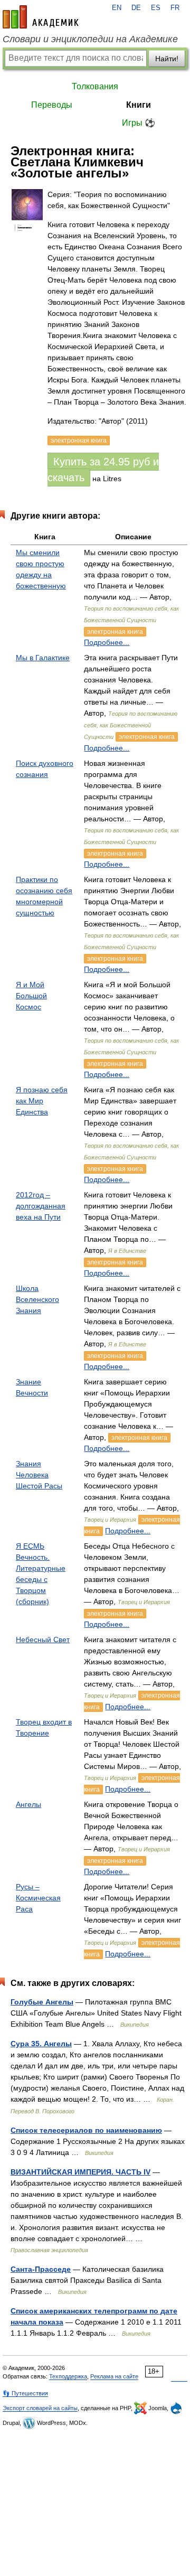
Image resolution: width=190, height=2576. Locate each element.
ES (156, 8)
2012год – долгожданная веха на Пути (41, 1206)
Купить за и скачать (103, 470)
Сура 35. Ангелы (41, 2044)
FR (175, 8)
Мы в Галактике (43, 658)
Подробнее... (107, 642)
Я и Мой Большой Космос (31, 996)
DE (136, 8)
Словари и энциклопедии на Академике (90, 39)
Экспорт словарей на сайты (40, 2408)
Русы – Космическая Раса (38, 1898)
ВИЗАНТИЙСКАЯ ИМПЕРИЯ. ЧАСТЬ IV (80, 2172)
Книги (139, 105)
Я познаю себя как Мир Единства (42, 1101)
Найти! (167, 59)
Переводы (52, 105)
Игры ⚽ (139, 123)
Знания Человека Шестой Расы (39, 1475)
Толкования (95, 86)
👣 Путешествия (25, 2393)
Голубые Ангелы (42, 2002)
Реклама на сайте (114, 2376)
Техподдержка (68, 2376)
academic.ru (41, 17)
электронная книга (115, 632)
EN (117, 8)
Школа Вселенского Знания (37, 1299)
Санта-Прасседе (41, 2269)
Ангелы (28, 1804)
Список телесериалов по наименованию (86, 2130)
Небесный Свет (43, 1640)
